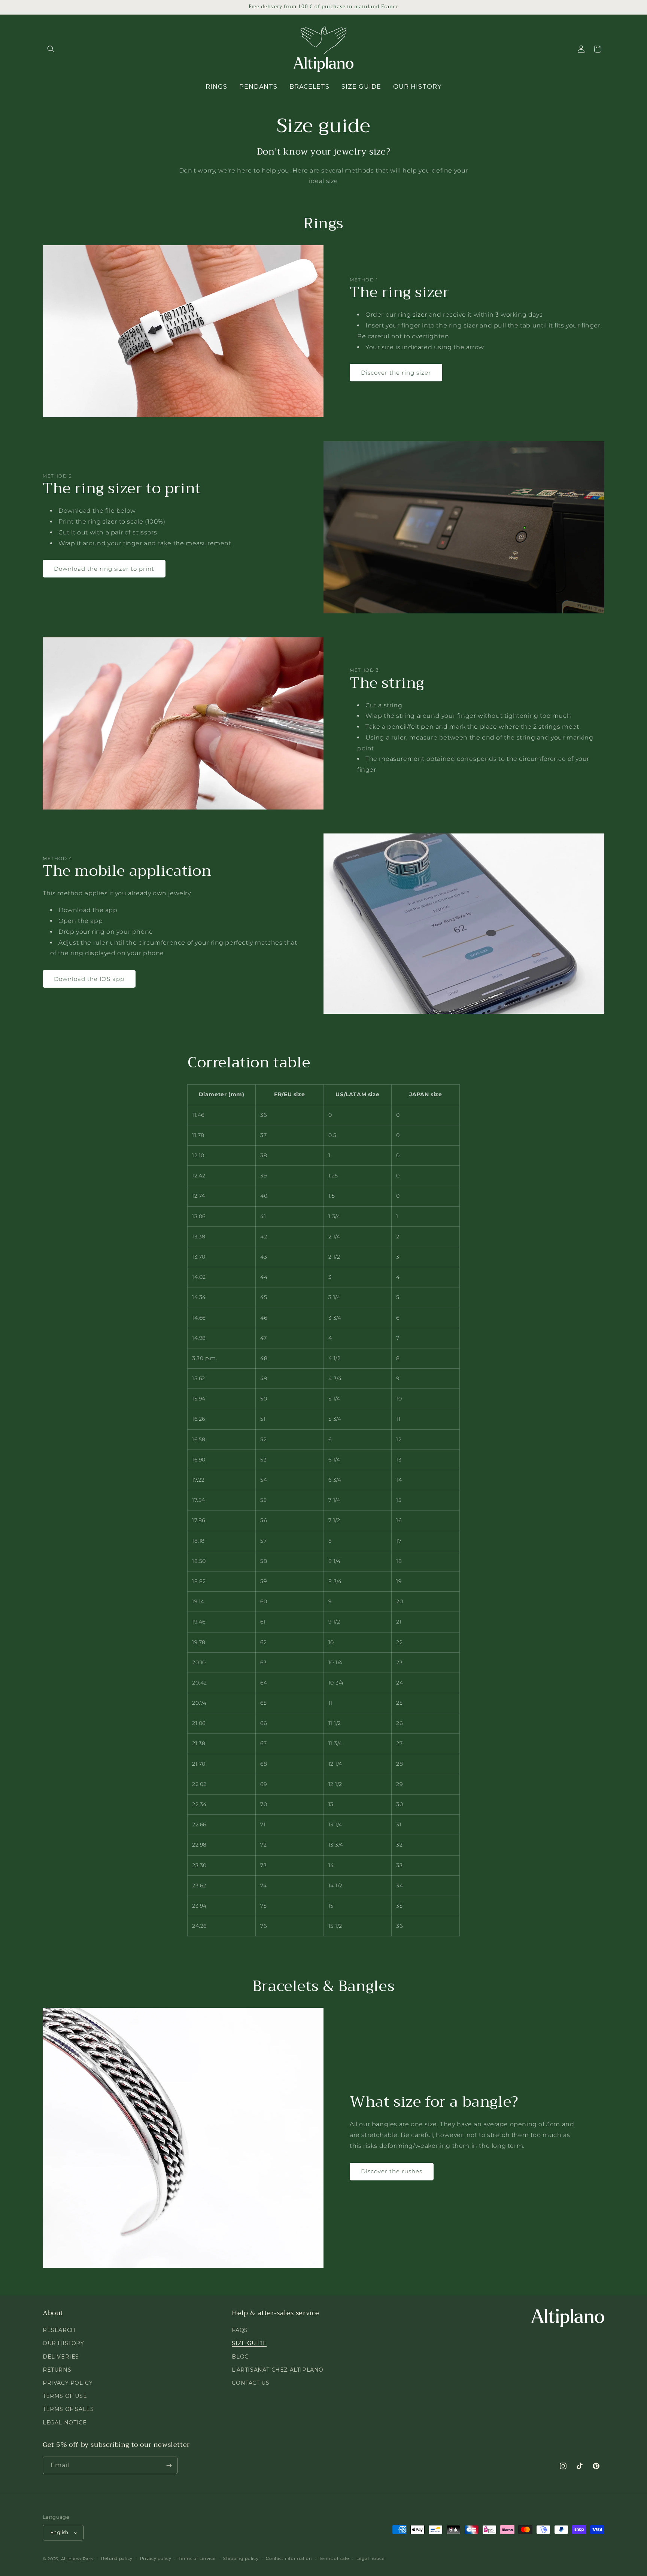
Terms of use (65, 2396)
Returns (57, 2370)
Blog (240, 2357)
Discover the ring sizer (396, 373)
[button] (51, 49)
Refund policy (117, 2558)
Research (59, 2330)
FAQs (240, 2330)
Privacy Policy (68, 2383)
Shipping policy (241, 2558)
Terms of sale (334, 2558)
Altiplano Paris (78, 2559)
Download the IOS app (89, 979)
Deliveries (61, 2357)
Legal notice (370, 2558)
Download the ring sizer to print (104, 569)
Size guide (249, 2343)
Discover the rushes (392, 2171)
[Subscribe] (169, 2465)
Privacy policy (156, 2558)
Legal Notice (65, 2423)
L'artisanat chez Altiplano (278, 2370)
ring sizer (413, 315)
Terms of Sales (68, 2409)
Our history (63, 2343)
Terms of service (197, 2558)
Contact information (289, 2558)
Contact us (250, 2383)
